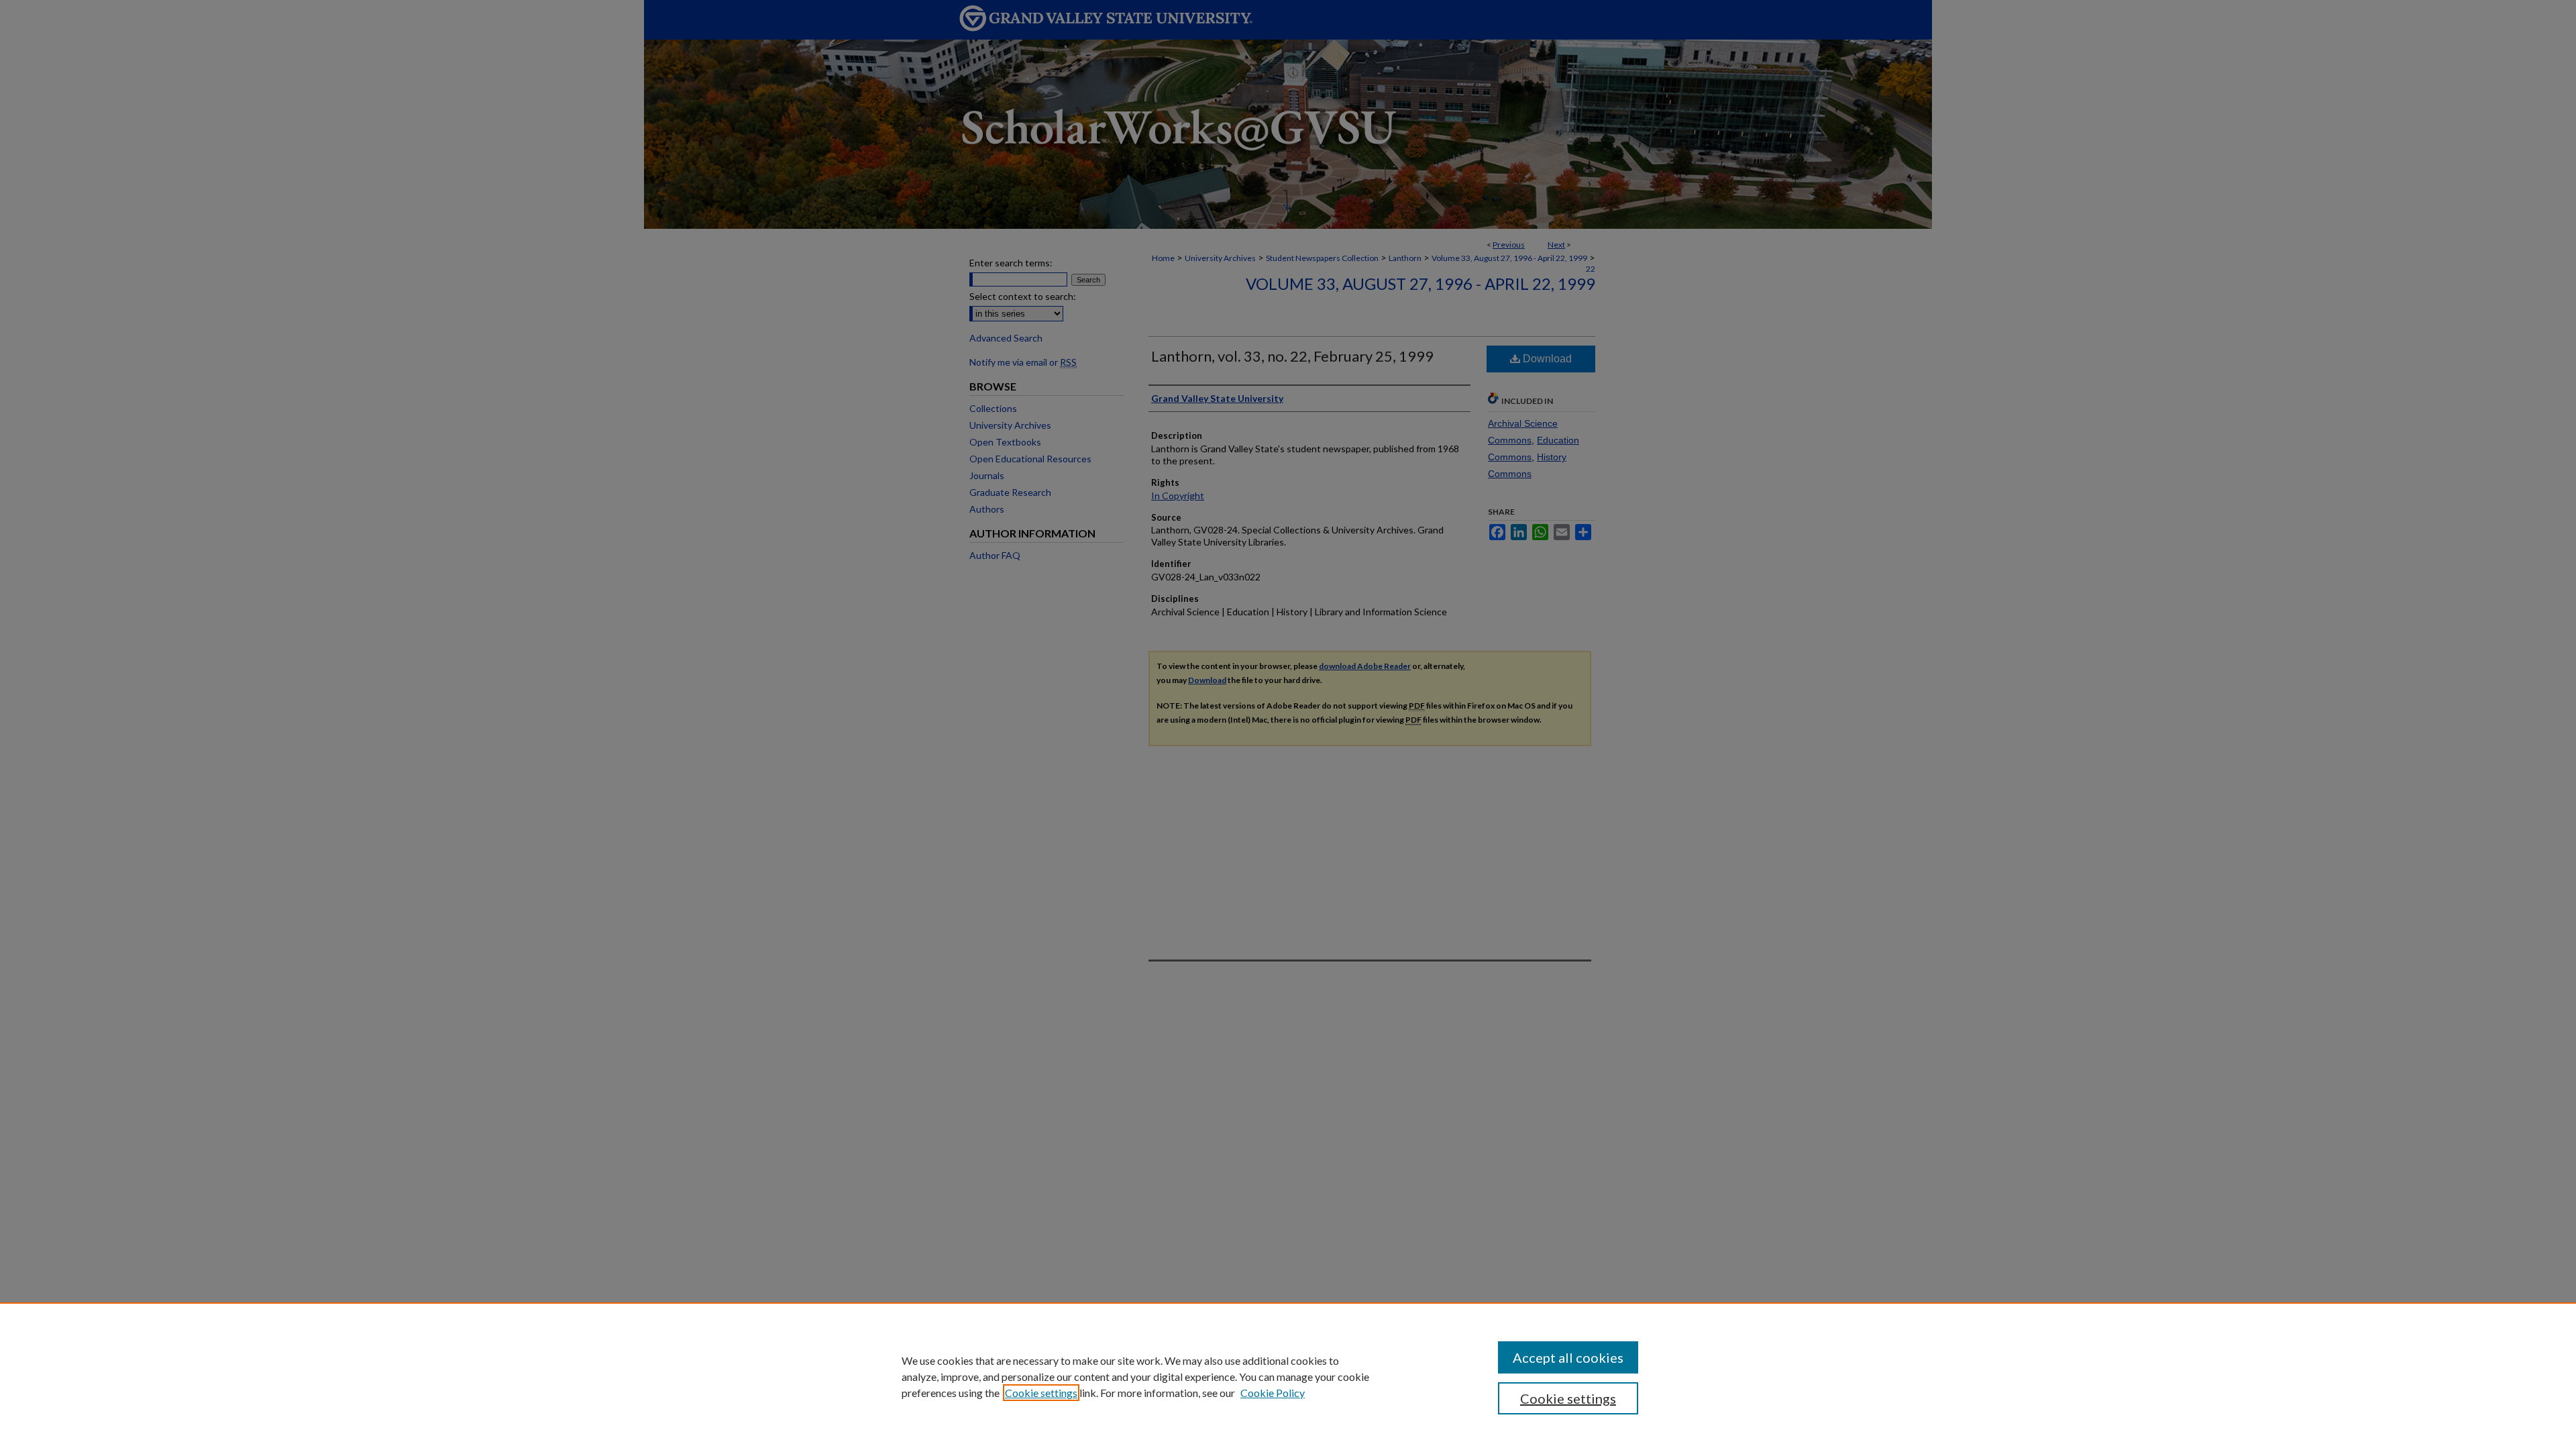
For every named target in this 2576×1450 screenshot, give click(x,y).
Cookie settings (1041, 1393)
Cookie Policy (1273, 1393)
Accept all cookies (1568, 1357)
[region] (1288, 1376)
